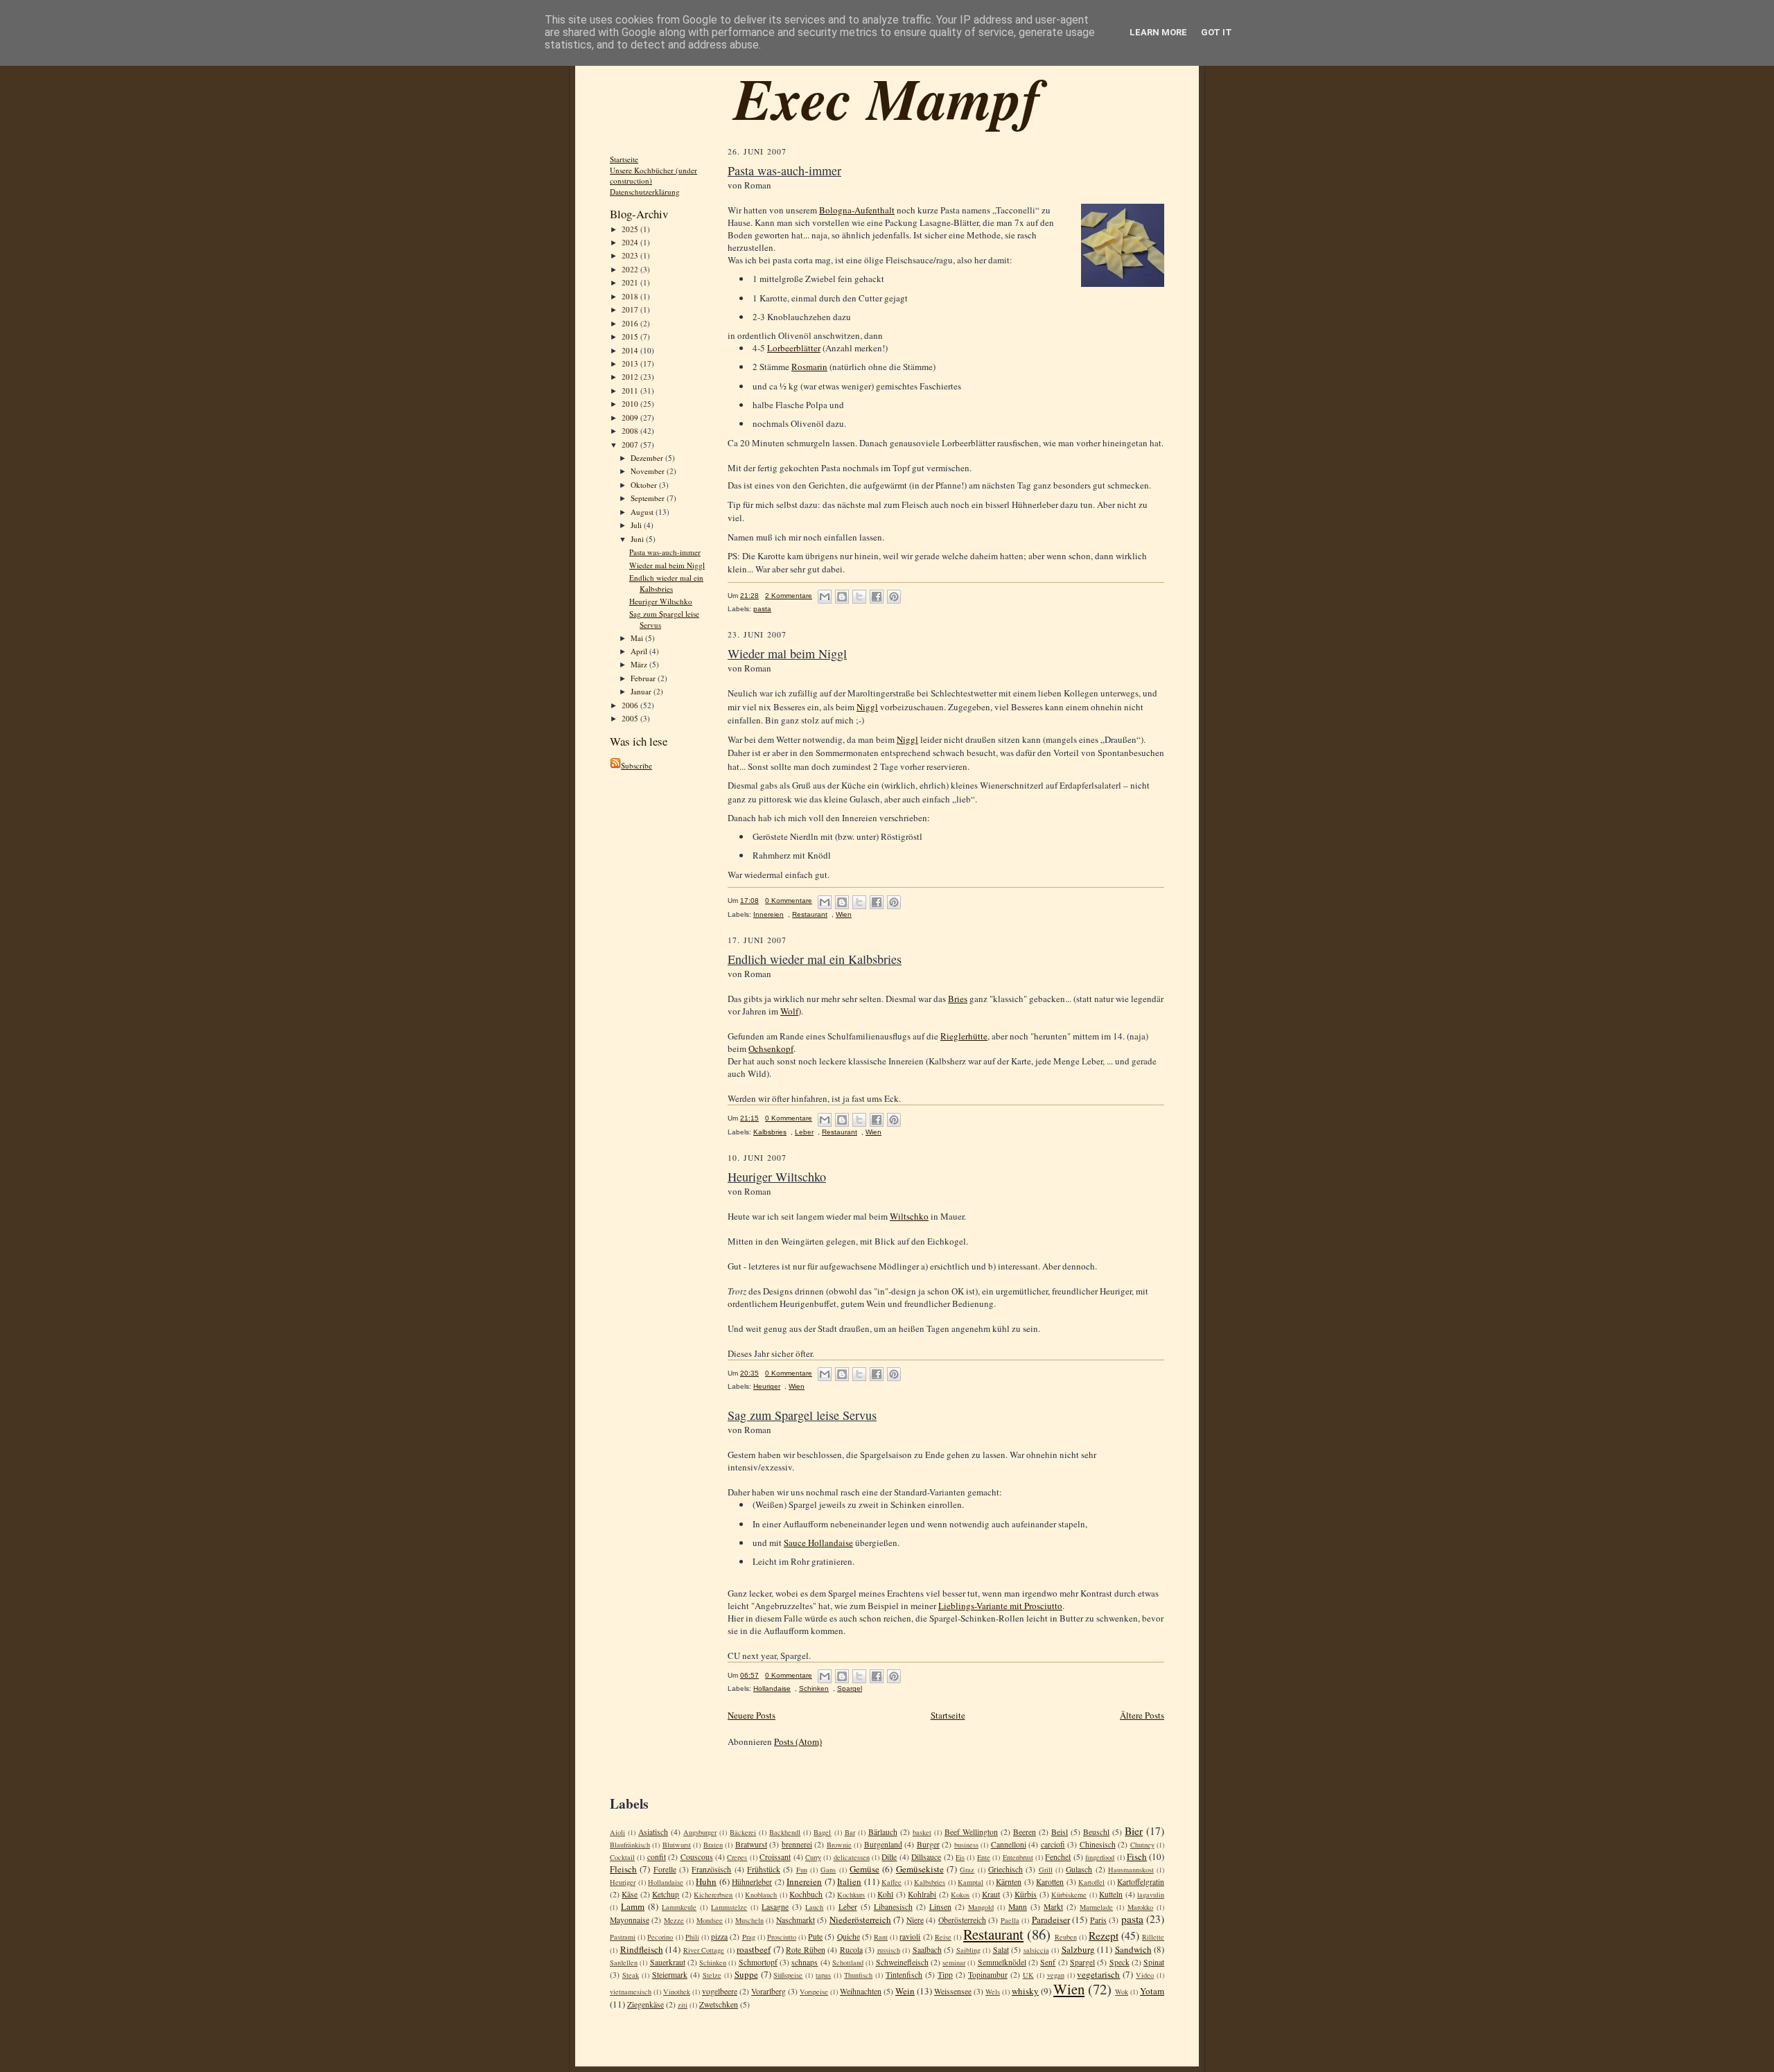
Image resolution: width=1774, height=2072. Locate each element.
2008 (631, 431)
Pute (815, 1937)
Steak (631, 1975)
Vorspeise (814, 1992)
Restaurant (810, 914)
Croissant (775, 1857)
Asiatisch (653, 1832)
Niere (915, 1920)
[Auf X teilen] (859, 597)
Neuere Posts (752, 1715)
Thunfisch (858, 1975)
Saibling (968, 1950)
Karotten (1050, 1882)
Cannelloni (1009, 1844)
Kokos (960, 1895)
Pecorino (660, 1937)
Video (1145, 1975)
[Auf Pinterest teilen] (894, 597)
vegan (1056, 1975)
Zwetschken (719, 2004)
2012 (631, 377)
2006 (631, 705)
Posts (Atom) (798, 1741)
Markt (1053, 1907)
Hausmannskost (1131, 1870)
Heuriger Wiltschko (661, 601)
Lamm (633, 1906)
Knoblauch (761, 1895)
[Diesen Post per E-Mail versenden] (825, 597)
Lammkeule (679, 1907)
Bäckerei (743, 1832)
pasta (762, 609)
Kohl (885, 1894)
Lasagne (775, 1907)
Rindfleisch (642, 1949)
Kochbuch (806, 1894)
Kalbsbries (770, 1132)
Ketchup (666, 1894)
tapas (823, 1975)
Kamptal (971, 1882)
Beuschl (1096, 1832)
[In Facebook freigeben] (877, 597)
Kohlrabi (922, 1894)
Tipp (945, 1975)
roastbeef (754, 1949)
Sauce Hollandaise (818, 1543)
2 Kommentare (789, 596)
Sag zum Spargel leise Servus (802, 1415)
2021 (631, 282)
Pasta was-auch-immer (665, 552)
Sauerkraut (668, 1962)
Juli (637, 525)
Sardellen (624, 1963)
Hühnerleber (752, 1882)
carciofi (1053, 1844)
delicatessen (852, 1857)
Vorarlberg (769, 1991)
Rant (881, 1937)
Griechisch (1005, 1869)
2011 (631, 390)
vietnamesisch (631, 1992)
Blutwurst (677, 1845)
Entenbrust (1018, 1857)
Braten (713, 1845)
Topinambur (988, 1975)
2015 (631, 336)
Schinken (814, 1688)
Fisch (1137, 1856)
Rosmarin (809, 367)
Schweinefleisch (902, 1962)
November (649, 471)
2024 (631, 242)
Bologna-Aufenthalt (857, 210)
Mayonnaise (630, 1920)
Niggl (867, 707)
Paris (1098, 1920)
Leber (804, 1132)
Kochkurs (851, 1895)
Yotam (1152, 1991)
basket (922, 1832)
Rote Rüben (806, 1950)
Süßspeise (788, 1975)
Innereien (769, 914)
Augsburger (700, 1832)
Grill (1046, 1870)
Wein (905, 1991)
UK (1028, 1975)
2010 (631, 404)
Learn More (1158, 32)
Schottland (848, 1963)
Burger (928, 1844)
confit (657, 1857)
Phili (692, 1937)
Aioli (617, 1832)
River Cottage (704, 1950)
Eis (960, 1857)
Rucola (851, 1950)
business (966, 1845)
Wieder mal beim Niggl (667, 565)
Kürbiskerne (1069, 1895)
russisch (889, 1950)
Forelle (665, 1869)
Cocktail (622, 1857)
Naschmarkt (796, 1920)
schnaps (805, 1962)
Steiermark (670, 1975)
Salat (1001, 1950)
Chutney (1142, 1845)
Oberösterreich (962, 1920)
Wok (1122, 1992)
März (640, 664)
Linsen (940, 1907)
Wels (993, 1992)
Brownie (839, 1845)
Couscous (697, 1857)
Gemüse (864, 1869)
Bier (1134, 1831)
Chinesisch (1098, 1844)
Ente (984, 1857)
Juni (638, 539)
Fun (802, 1870)
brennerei (797, 1844)
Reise (943, 1937)
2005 (631, 718)
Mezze (674, 1920)
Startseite (624, 159)
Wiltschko (909, 1216)
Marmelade (1096, 1907)
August (643, 512)
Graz (967, 1870)
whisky (1025, 1991)
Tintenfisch (904, 1975)
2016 (631, 323)
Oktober (645, 485)
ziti (683, 2005)
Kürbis (1026, 1894)
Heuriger (767, 1386)
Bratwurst (751, 1844)
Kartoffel (1091, 1882)
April (640, 651)
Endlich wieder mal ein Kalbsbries (666, 583)
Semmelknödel (1002, 1962)
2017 (631, 309)
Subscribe (636, 765)
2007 (631, 445)
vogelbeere (720, 1991)
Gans (828, 1870)
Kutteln (1111, 1894)
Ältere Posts (1142, 1715)
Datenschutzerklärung (645, 192)
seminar (954, 1963)
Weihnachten (861, 1991)
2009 (631, 418)
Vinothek (677, 1992)
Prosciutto (782, 1937)
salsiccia (1036, 1950)
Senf (1048, 1962)
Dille (889, 1857)
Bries (958, 999)
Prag (749, 1937)
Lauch (814, 1907)
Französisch (711, 1869)
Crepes (737, 1857)
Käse (630, 1894)
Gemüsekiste (920, 1869)
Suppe (746, 1974)
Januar (642, 691)
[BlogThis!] (842, 597)
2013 (631, 363)
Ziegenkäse (646, 2004)
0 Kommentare (789, 901)
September (649, 498)
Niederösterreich (860, 1920)
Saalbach (927, 1950)
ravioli (910, 1937)
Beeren (1025, 1832)
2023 (631, 255)
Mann (1018, 1907)
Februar (644, 678)
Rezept (1104, 1935)
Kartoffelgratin (1141, 1882)
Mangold (981, 1907)
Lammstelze (729, 1907)
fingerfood (1100, 1857)
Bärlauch (883, 1832)
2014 (631, 350)
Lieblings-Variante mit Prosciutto (1000, 1606)
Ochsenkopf (771, 1048)
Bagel (822, 1832)
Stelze (712, 1975)
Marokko (1140, 1907)
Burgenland (883, 1844)
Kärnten (1009, 1882)
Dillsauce (926, 1857)
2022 (631, 269)
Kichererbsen (713, 1895)
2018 (631, 296)
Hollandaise (772, 1688)
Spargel (850, 1688)
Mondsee (710, 1920)
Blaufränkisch (630, 1845)
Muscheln (749, 1920)
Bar (850, 1832)
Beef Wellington (971, 1832)
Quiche (849, 1937)
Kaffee (892, 1882)
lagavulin (1151, 1895)
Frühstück (764, 1869)
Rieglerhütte (964, 1036)
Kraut (991, 1894)
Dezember (648, 458)
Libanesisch (893, 1907)
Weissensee (953, 1991)
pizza (719, 1937)
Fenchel (1058, 1857)
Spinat (1154, 1962)
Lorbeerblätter (794, 348)
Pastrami (623, 1937)
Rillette (1153, 1937)
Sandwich (1133, 1949)
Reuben (1066, 1937)
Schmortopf (758, 1962)
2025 (631, 229)
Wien (844, 914)
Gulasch (1079, 1869)
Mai (638, 638)
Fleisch (623, 1869)
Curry (813, 1857)
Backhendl (785, 1832)
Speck (1119, 1962)
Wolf (789, 1011)
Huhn (706, 1881)
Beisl (1060, 1832)
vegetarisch (1098, 1974)
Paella (1010, 1920)
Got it (1217, 32)
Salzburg (1078, 1949)
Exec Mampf (887, 98)
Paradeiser (1051, 1920)
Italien (849, 1881)
